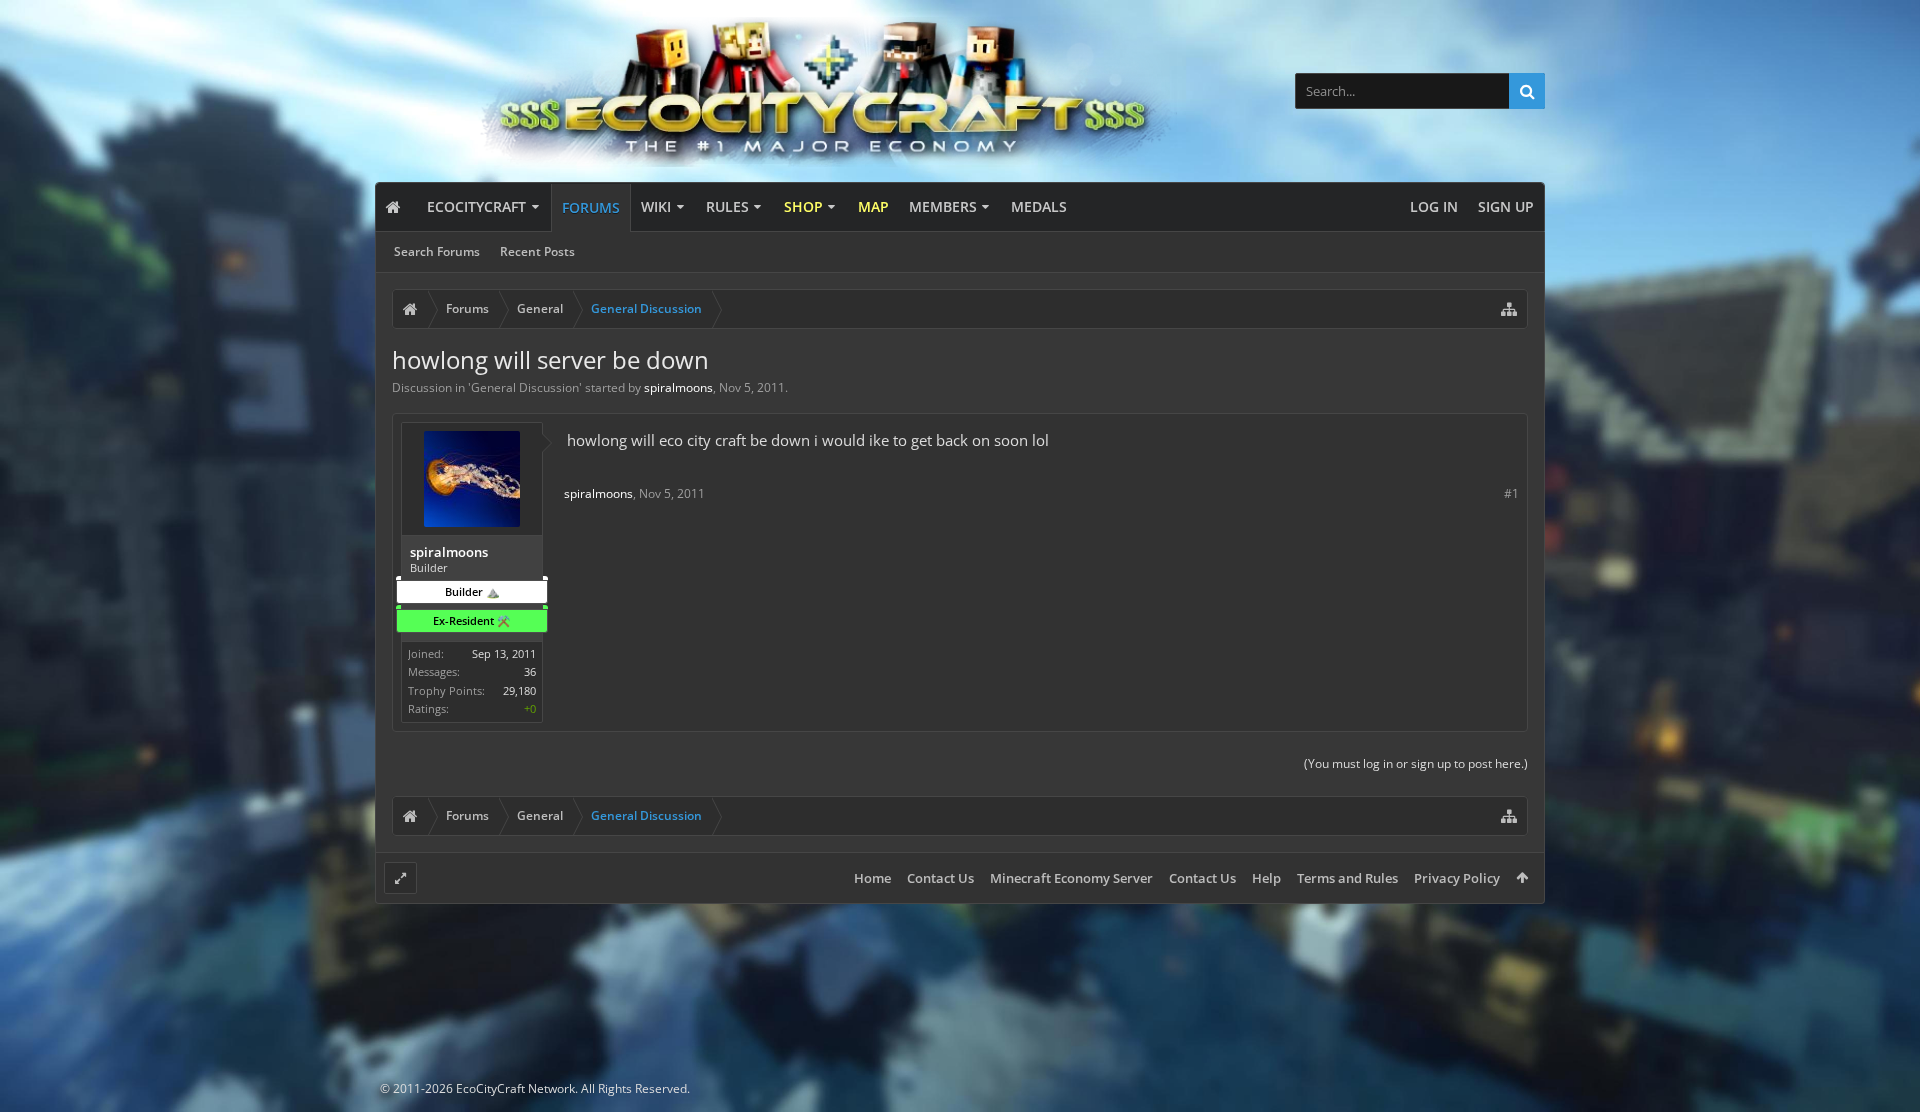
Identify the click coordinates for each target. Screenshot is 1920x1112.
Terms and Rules (1347, 878)
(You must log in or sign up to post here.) (1416, 763)
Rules (727, 206)
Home (872, 878)
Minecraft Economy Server (1071, 878)
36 (530, 671)
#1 (1511, 493)
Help (1266, 878)
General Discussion (525, 387)
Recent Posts (537, 251)
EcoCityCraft (476, 206)
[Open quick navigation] (1509, 309)
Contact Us (940, 878)
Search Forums (437, 251)
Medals (1039, 206)
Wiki (656, 206)
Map (873, 206)
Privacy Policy (1457, 878)
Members (943, 206)
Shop (803, 206)
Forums (591, 207)
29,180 (519, 690)
